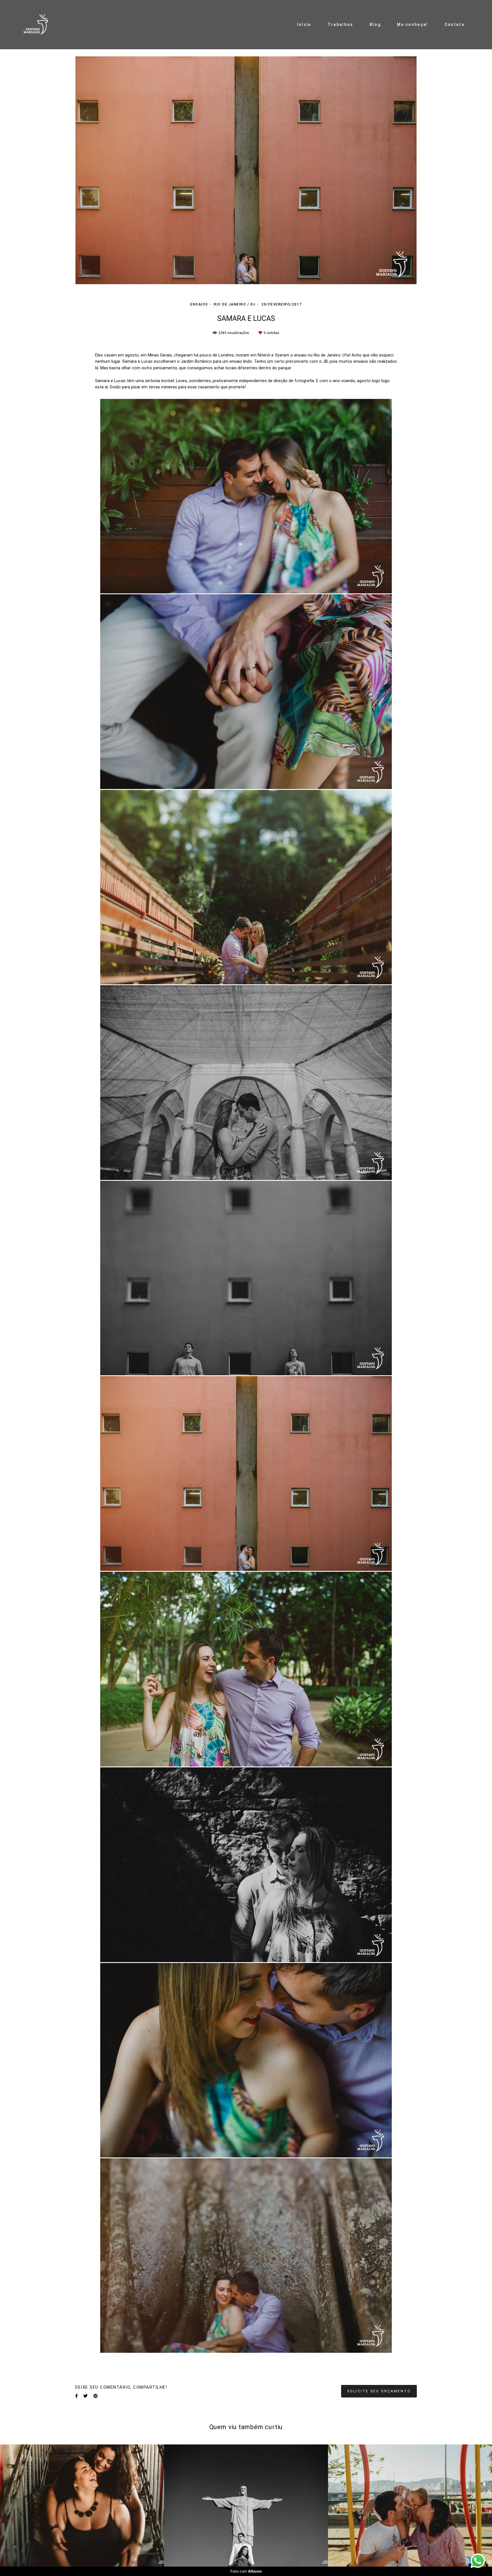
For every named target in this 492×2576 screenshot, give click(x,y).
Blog (375, 24)
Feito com (246, 2571)
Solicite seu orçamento (379, 2358)
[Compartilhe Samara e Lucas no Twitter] (86, 2363)
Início (304, 24)
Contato (455, 24)
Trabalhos (341, 24)
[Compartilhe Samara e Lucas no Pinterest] (96, 2363)
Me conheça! (412, 24)
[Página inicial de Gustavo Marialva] (39, 25)
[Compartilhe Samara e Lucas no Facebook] (76, 2363)
